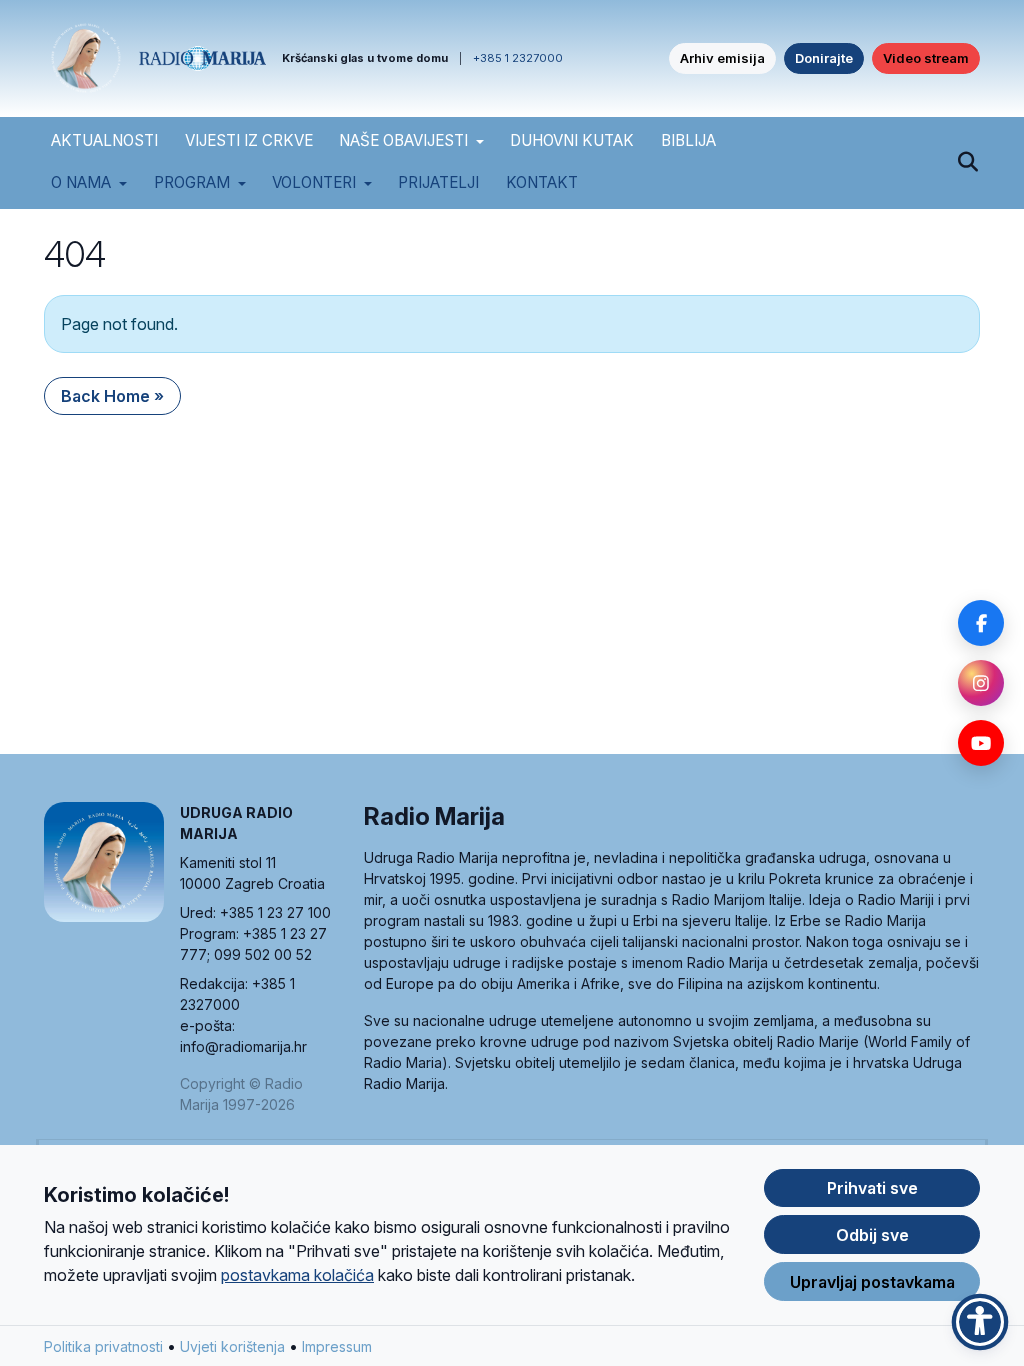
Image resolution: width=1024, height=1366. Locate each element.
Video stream (926, 58)
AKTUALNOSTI (104, 140)
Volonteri (314, 182)
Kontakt (542, 182)
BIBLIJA (688, 140)
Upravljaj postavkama (872, 1282)
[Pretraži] (967, 163)
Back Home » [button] (112, 396)
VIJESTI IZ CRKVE (249, 140)
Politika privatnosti (103, 1346)
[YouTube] (981, 743)
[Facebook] (981, 623)
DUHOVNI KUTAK (572, 140)
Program (192, 182)
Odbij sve (872, 1235)
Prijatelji (438, 182)
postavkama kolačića (297, 1275)
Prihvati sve (872, 1188)
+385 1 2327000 (518, 58)
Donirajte (824, 58)
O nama (81, 182)
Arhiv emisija (722, 58)
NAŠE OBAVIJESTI (403, 140)
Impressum (337, 1346)
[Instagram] (981, 683)
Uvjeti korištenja (232, 1346)
